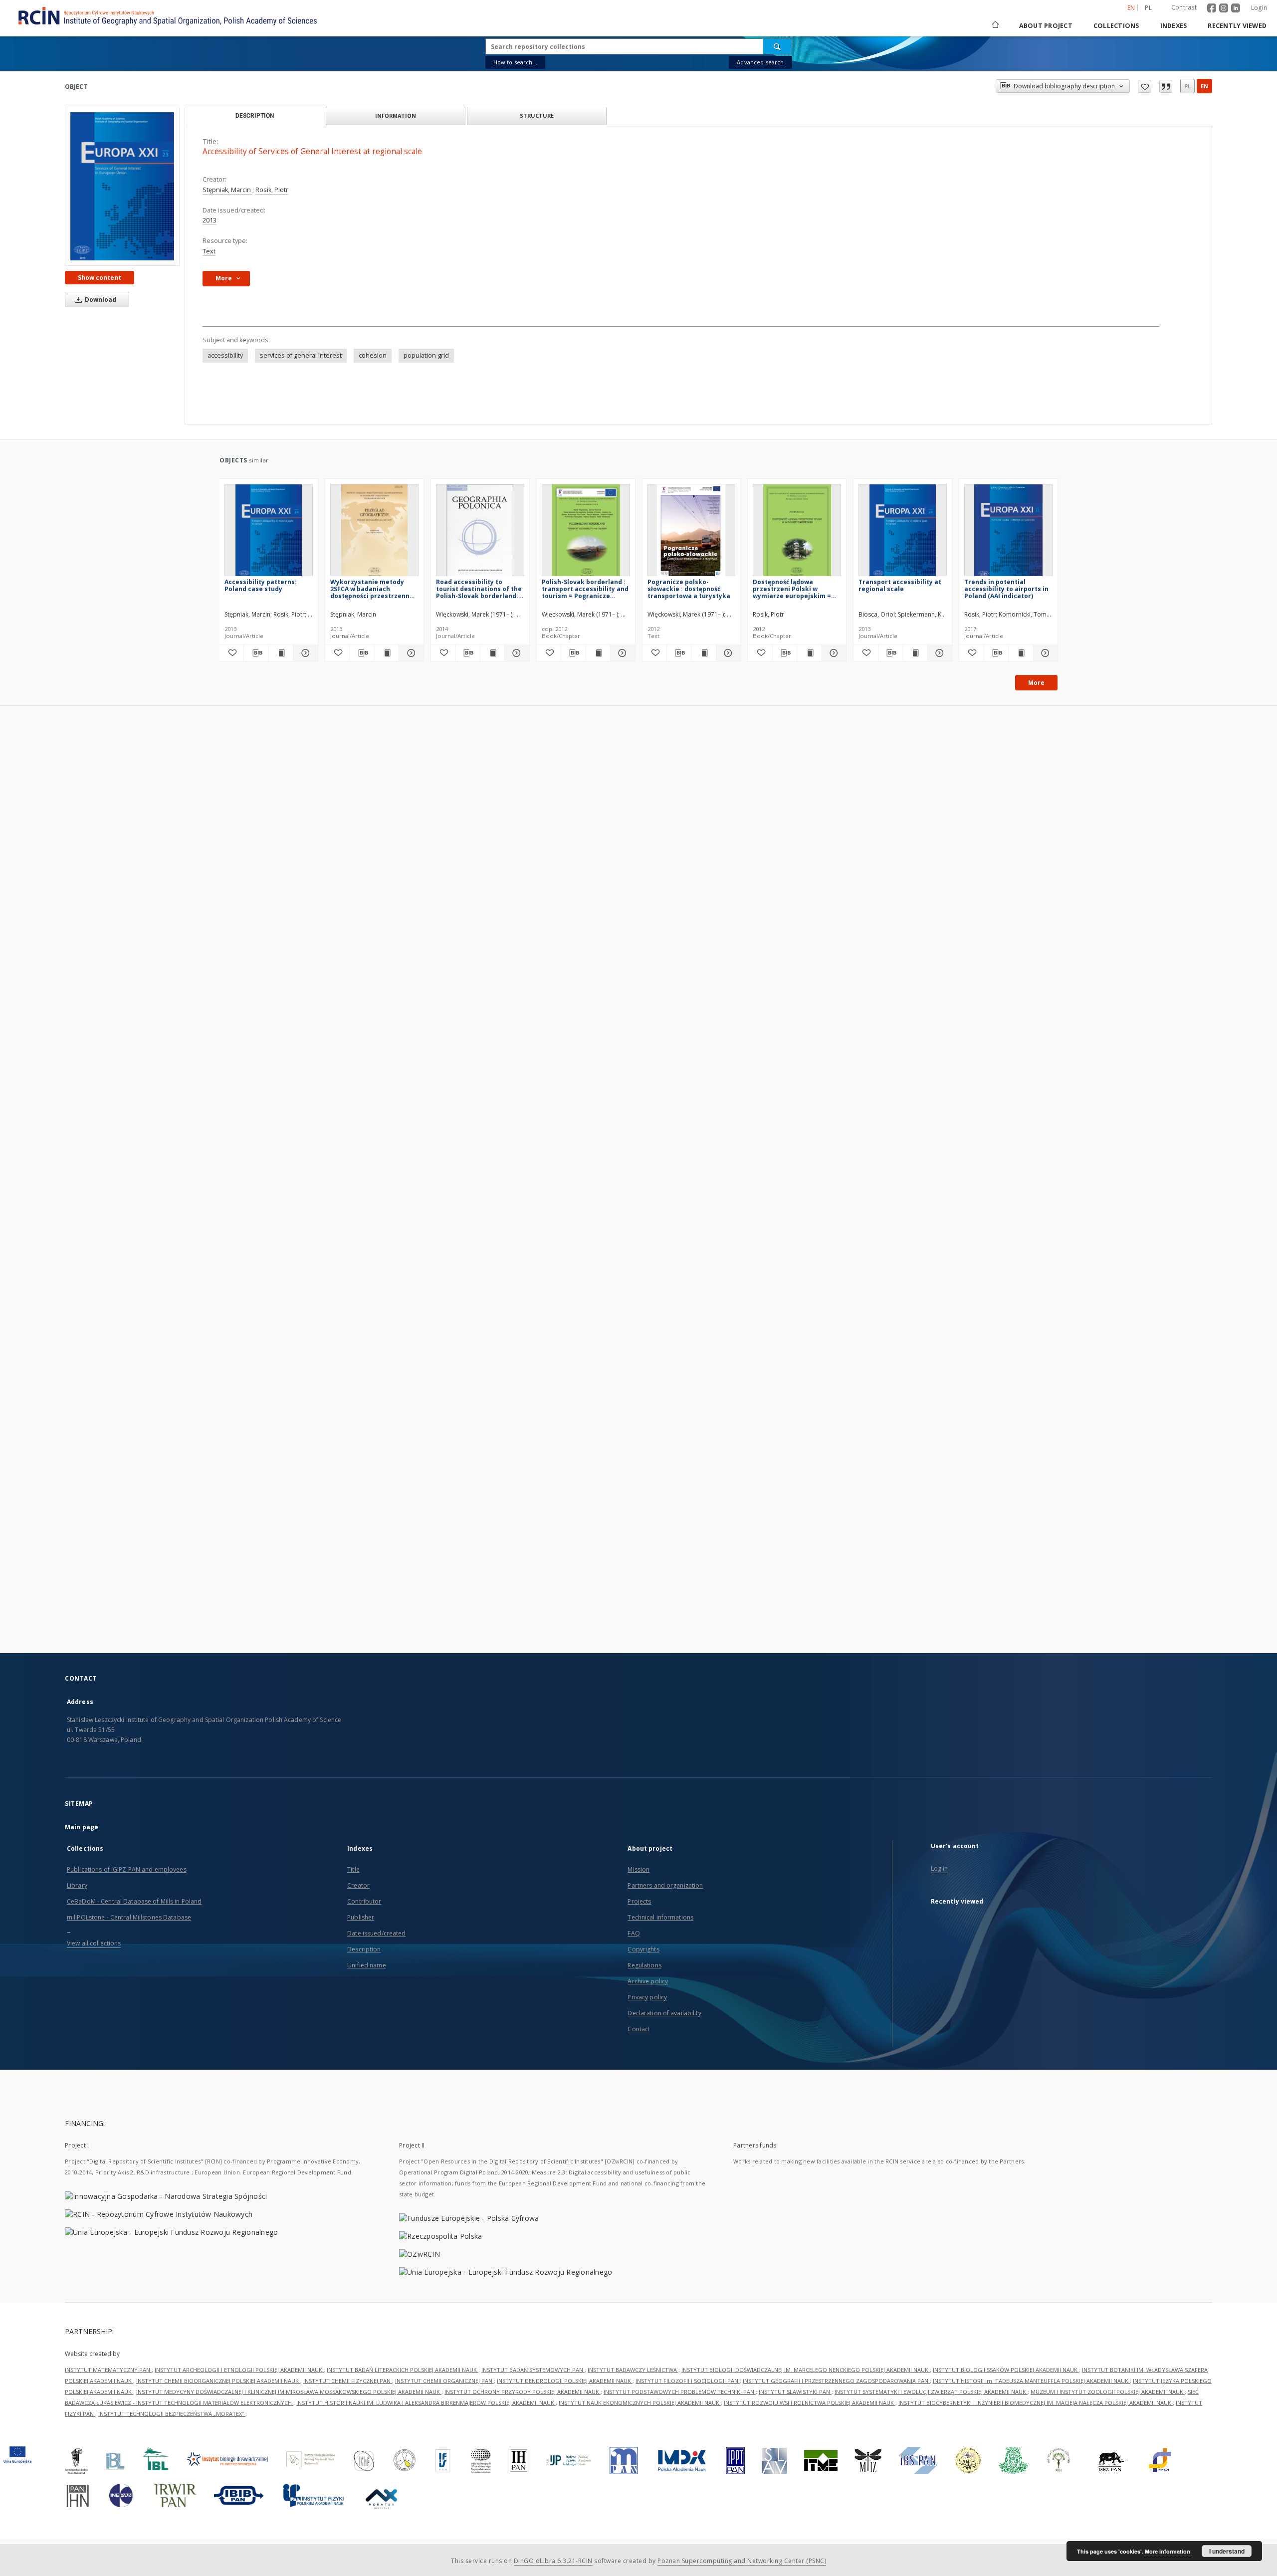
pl (1148, 8)
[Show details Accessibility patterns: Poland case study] (304, 653)
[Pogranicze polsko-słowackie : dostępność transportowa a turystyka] (692, 533)
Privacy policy (647, 1997)
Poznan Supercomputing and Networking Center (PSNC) (742, 2561)
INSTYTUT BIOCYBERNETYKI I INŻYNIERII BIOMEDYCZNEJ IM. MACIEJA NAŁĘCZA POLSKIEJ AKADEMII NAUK (1036, 2403)
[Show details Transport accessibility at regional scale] (938, 653)
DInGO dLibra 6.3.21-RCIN (553, 2561)
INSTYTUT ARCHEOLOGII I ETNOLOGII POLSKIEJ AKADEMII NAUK (239, 2370)
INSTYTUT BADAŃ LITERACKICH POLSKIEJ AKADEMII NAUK (403, 2370)
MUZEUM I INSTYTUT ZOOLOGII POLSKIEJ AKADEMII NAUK (1108, 2392)
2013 (210, 220)
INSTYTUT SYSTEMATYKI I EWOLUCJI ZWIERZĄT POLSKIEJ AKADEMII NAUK (931, 2392)
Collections (1116, 26)
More (1036, 683)
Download (100, 300)
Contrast (1184, 7)
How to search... (515, 62)
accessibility (225, 355)
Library (77, 1885)
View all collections (94, 1943)
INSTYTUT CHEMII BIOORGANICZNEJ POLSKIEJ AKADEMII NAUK (218, 2381)
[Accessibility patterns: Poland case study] (269, 533)
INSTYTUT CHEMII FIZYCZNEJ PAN (348, 2381)
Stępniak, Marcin (227, 190)
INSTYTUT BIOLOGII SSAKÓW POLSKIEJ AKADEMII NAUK (1006, 2370)
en (1204, 86)
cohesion (373, 355)
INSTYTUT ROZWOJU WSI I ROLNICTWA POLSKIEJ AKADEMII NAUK (810, 2403)
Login (1259, 8)
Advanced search (760, 62)
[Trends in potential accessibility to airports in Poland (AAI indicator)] (1008, 533)
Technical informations (660, 1917)
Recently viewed (1237, 26)
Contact (639, 2029)
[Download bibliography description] (256, 653)
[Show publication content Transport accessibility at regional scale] (915, 653)
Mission (638, 1869)
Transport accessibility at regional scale (900, 585)
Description (364, 1949)
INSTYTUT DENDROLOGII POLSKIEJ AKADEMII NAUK (565, 2381)
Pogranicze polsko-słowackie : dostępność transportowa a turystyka (689, 589)
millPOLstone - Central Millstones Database (129, 1917)
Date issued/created (376, 1933)
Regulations (644, 1965)
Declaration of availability (664, 2013)
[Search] (778, 46)
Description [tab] (255, 116)
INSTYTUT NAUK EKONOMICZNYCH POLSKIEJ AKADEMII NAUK (640, 2403)
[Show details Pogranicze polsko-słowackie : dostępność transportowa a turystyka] (727, 653)
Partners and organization (665, 1885)
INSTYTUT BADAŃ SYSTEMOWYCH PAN (533, 2370)
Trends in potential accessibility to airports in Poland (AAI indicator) (1006, 589)
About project (1046, 26)
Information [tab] (396, 115)
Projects (639, 1901)
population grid (426, 355)
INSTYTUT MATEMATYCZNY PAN (108, 2370)
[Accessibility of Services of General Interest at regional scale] (122, 186)
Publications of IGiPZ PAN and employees (127, 1869)
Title (353, 1869)
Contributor (364, 1901)
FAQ (634, 1933)
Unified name (366, 1965)
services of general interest (301, 355)
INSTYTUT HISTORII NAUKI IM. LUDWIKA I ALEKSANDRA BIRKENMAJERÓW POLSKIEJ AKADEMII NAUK (426, 2403)
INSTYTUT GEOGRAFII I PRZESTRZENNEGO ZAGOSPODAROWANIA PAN (836, 2381)
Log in (940, 1868)
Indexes (1174, 26)
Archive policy (648, 1981)
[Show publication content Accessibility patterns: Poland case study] (281, 653)
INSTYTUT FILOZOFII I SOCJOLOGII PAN (688, 2381)
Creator (358, 1885)
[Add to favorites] (1145, 86)
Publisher (361, 1917)
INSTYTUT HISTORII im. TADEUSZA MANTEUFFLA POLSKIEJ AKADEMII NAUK (1031, 2381)
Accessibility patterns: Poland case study (261, 585)
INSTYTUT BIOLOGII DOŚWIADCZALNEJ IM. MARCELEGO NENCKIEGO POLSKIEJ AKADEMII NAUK (806, 2370)
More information (1168, 2551)
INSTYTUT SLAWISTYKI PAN (795, 2392)
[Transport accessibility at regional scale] (903, 533)
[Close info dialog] (1166, 86)
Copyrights (643, 1949)
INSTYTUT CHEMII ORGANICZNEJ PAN (444, 2381)
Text (209, 251)
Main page (82, 1827)
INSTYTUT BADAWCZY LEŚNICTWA (633, 2370)
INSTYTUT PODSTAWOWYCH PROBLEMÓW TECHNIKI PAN (680, 2392)
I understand (1227, 2551)
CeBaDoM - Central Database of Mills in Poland (134, 1901)
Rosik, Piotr (272, 190)
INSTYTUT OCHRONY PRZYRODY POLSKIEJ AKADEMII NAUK (523, 2392)
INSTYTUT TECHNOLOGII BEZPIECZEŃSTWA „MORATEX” (172, 2414)
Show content (100, 278)
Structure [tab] (537, 115)
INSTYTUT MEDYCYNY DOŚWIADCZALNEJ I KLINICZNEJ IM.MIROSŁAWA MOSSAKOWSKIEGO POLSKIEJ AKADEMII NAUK (289, 2392)
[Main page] (995, 26)
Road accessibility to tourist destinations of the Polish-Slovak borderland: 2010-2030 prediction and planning (479, 589)
